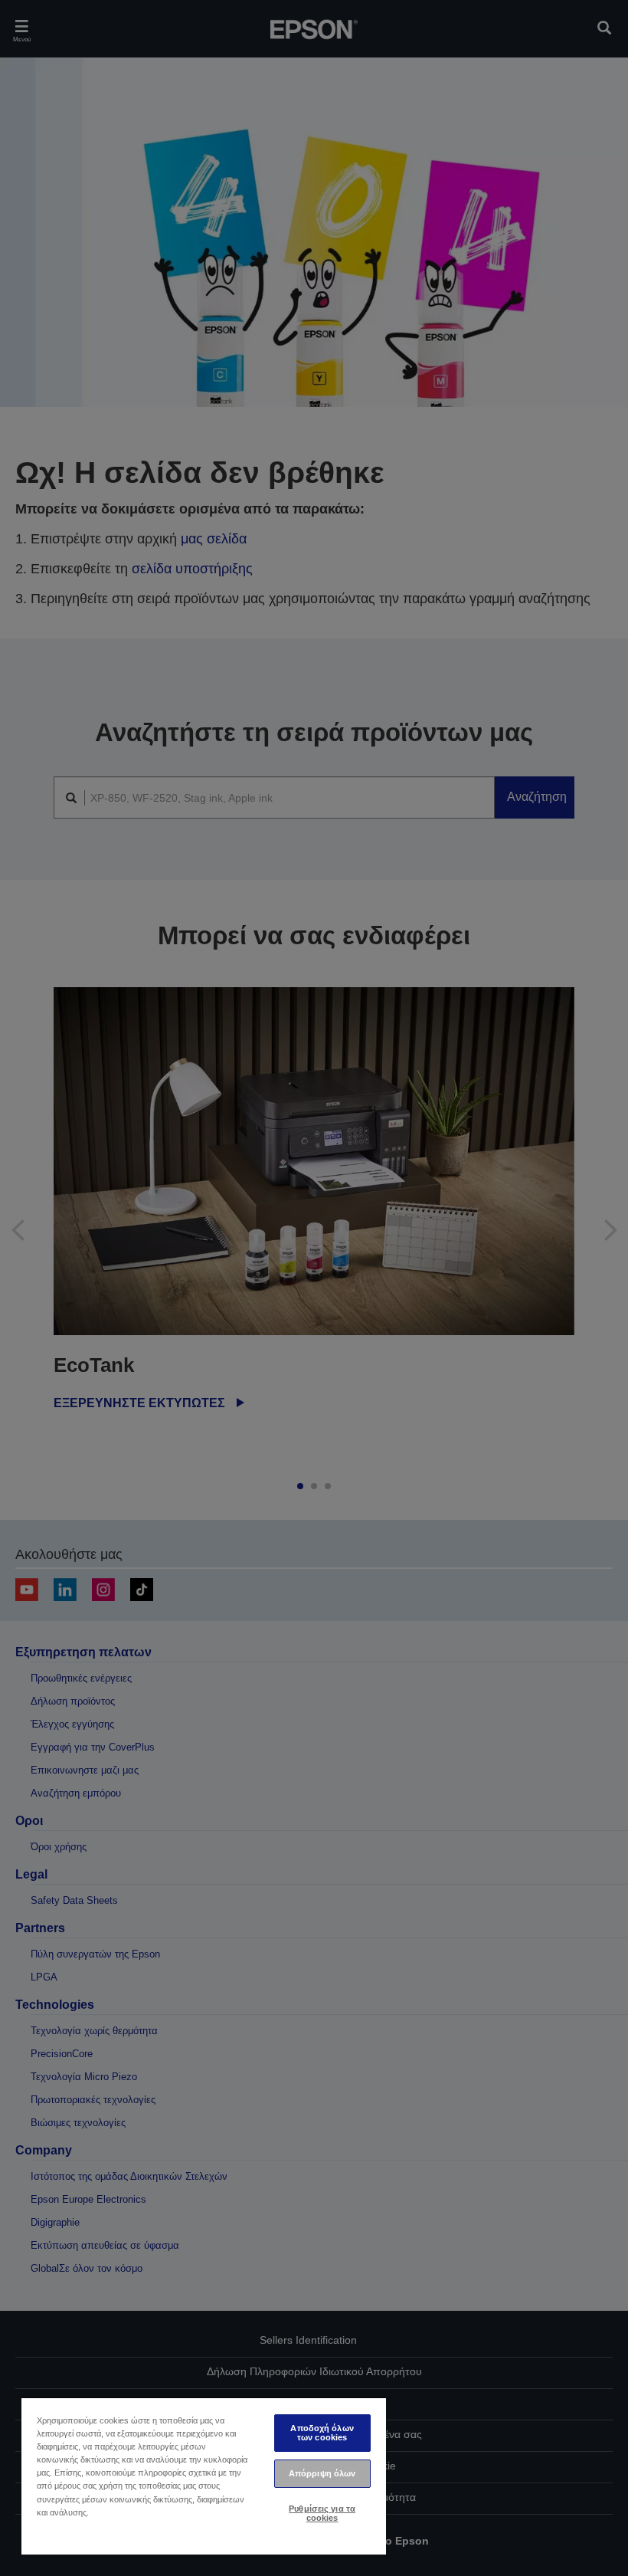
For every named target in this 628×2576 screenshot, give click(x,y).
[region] (204, 2476)
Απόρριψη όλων (322, 2473)
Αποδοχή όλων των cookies (322, 2432)
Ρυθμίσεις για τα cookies (322, 2513)
